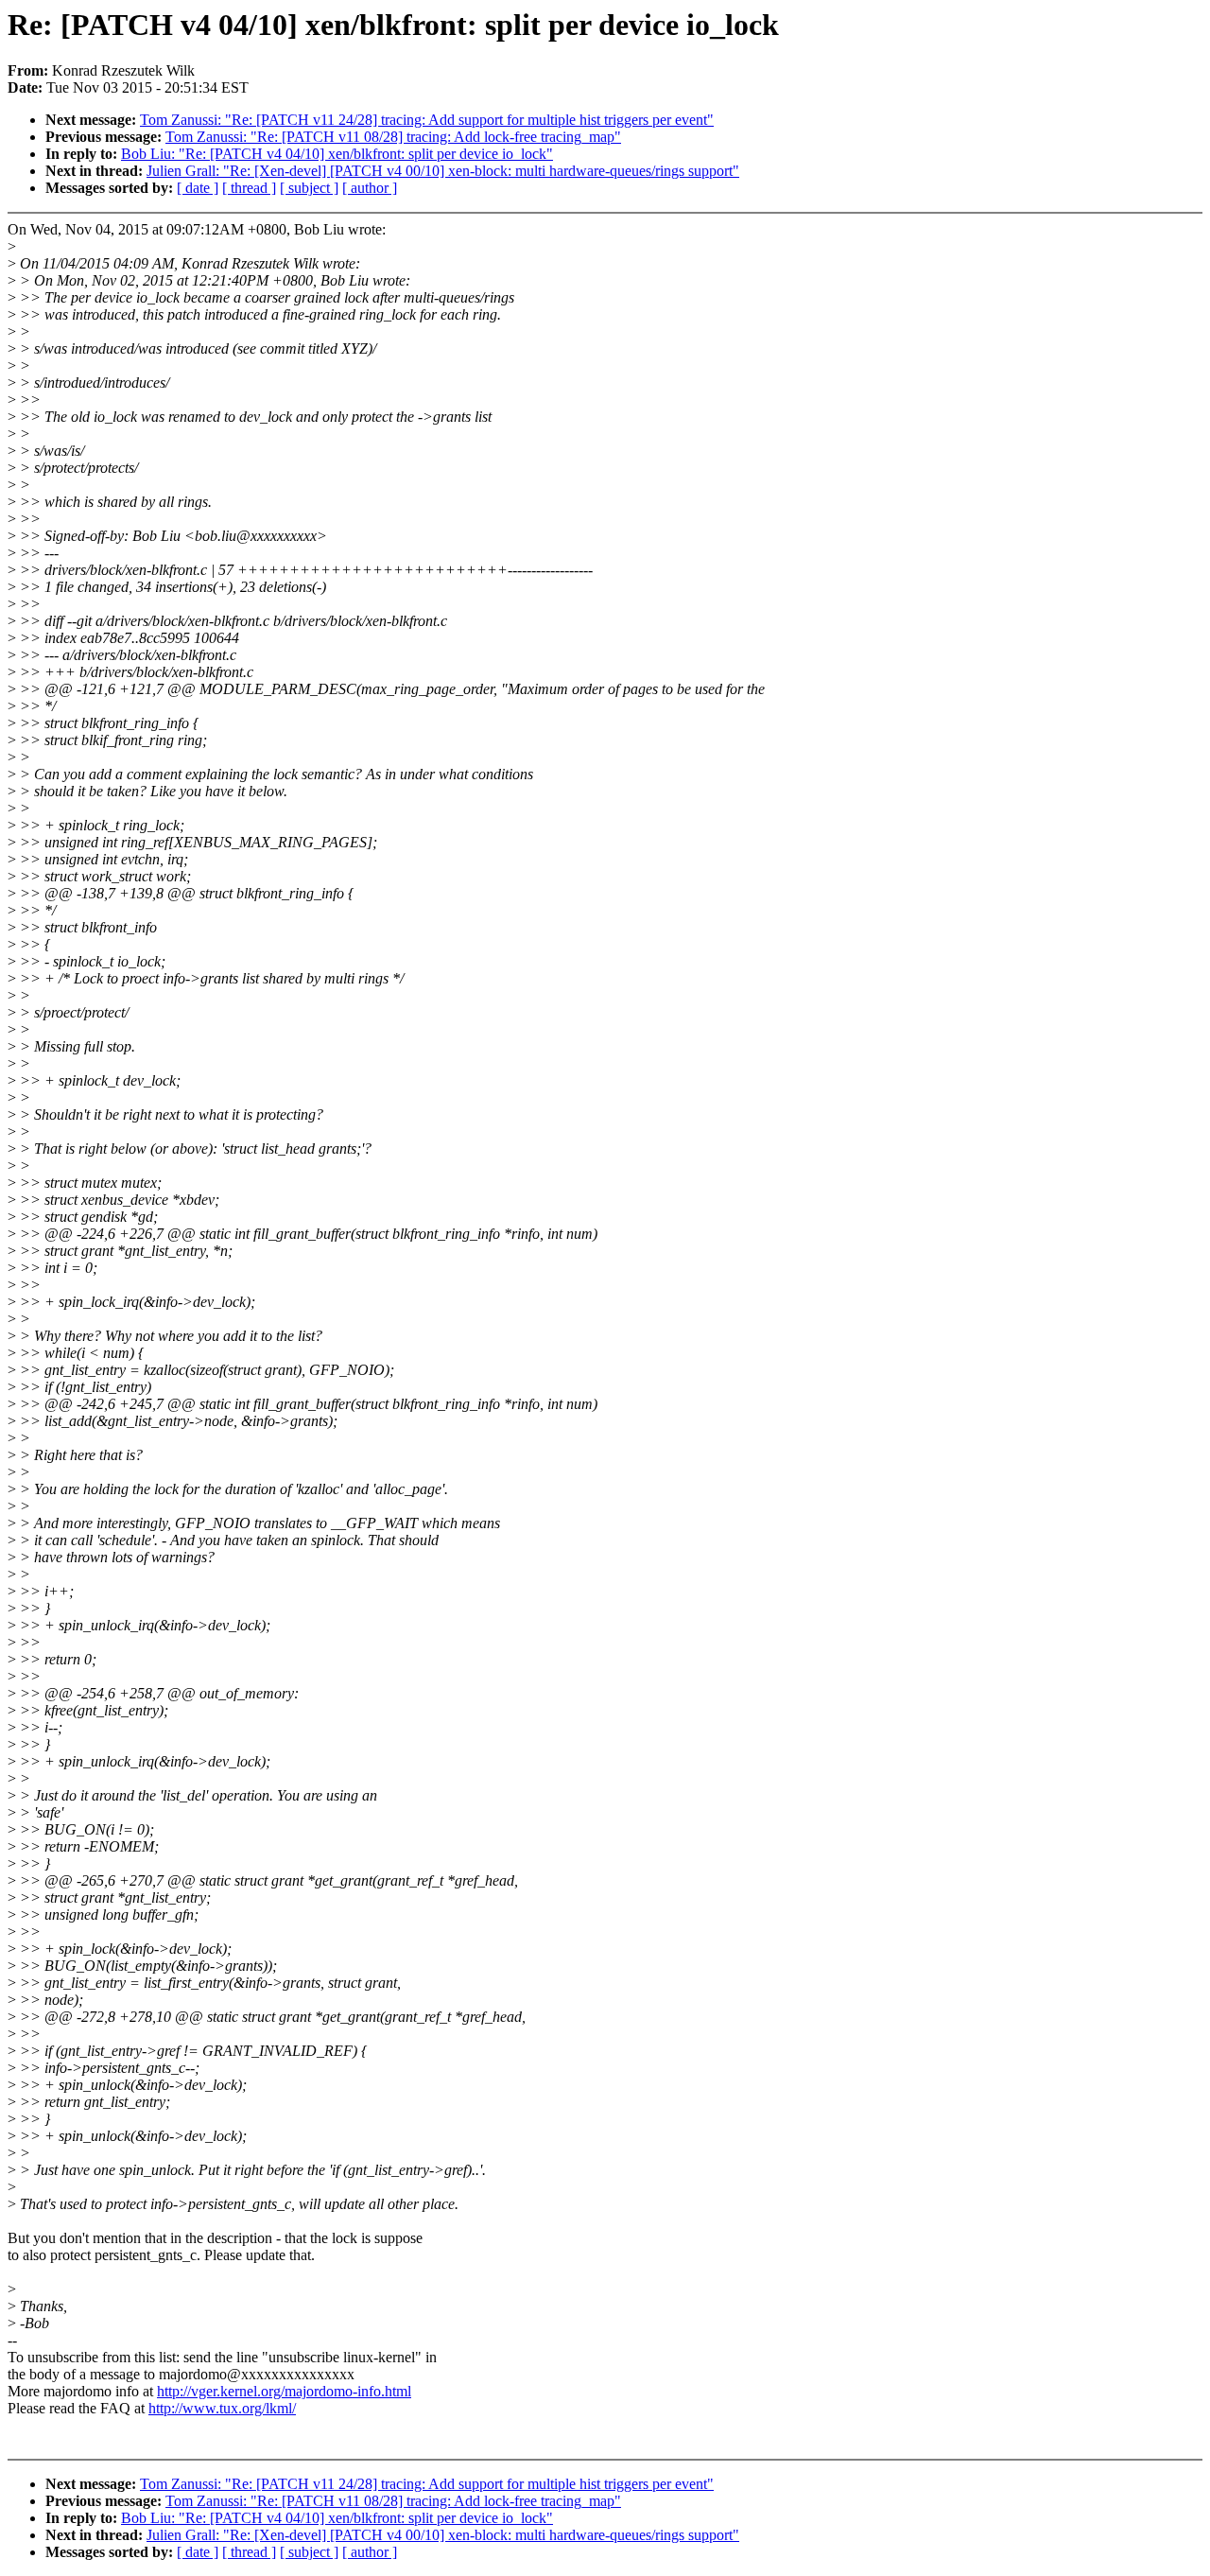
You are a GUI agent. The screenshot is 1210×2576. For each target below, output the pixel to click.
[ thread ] (249, 188)
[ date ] (198, 188)
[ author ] (370, 188)
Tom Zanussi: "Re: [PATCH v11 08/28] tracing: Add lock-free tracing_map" (393, 137)
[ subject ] (309, 188)
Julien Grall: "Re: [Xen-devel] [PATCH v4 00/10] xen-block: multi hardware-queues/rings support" (443, 171)
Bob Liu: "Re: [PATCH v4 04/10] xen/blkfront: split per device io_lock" (337, 154)
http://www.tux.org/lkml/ (222, 2408)
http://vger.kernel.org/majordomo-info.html (284, 2391)
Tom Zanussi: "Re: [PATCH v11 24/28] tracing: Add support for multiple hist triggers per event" (427, 120)
